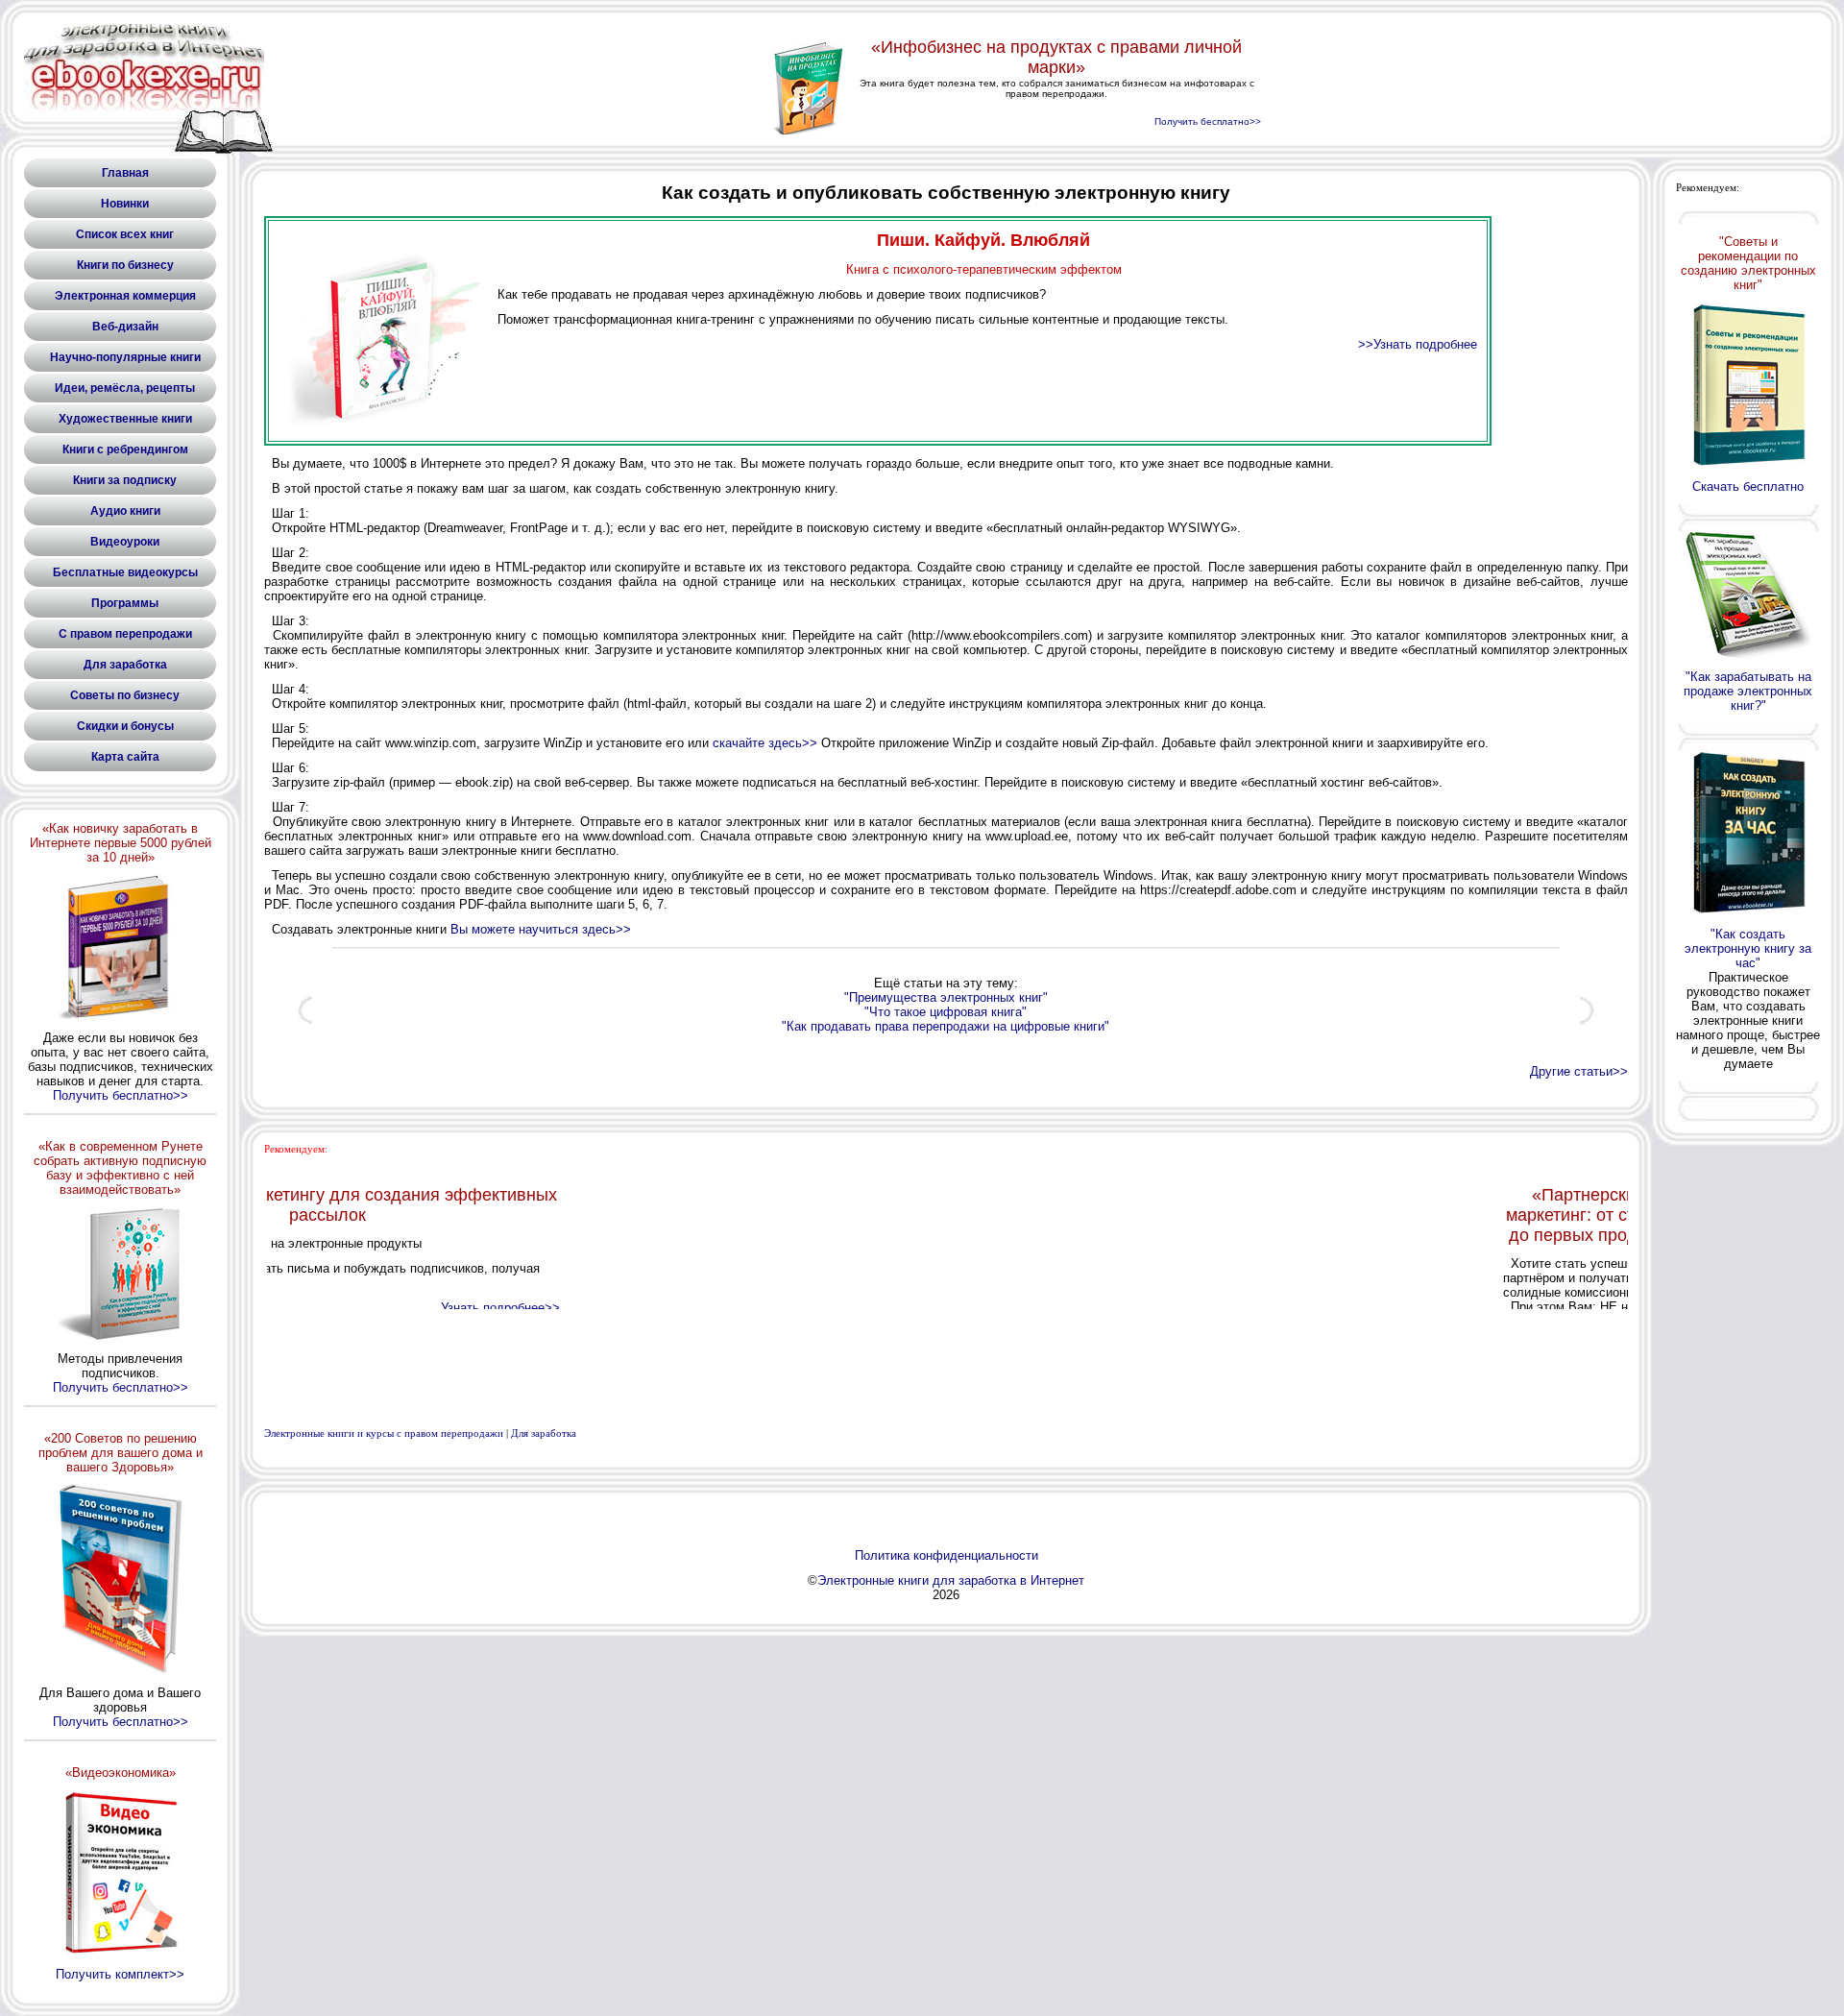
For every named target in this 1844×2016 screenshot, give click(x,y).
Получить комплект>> (120, 1974)
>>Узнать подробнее (1418, 344)
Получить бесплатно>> (121, 1095)
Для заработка (544, 1433)
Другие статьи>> (1579, 1071)
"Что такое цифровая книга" (946, 1012)
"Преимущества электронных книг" (946, 997)
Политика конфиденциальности (946, 1555)
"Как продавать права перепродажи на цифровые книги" (946, 1026)
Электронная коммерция (125, 296)
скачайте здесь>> (765, 743)
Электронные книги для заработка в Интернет (951, 1580)
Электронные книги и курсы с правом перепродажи (384, 1433)
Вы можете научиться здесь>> (541, 929)
